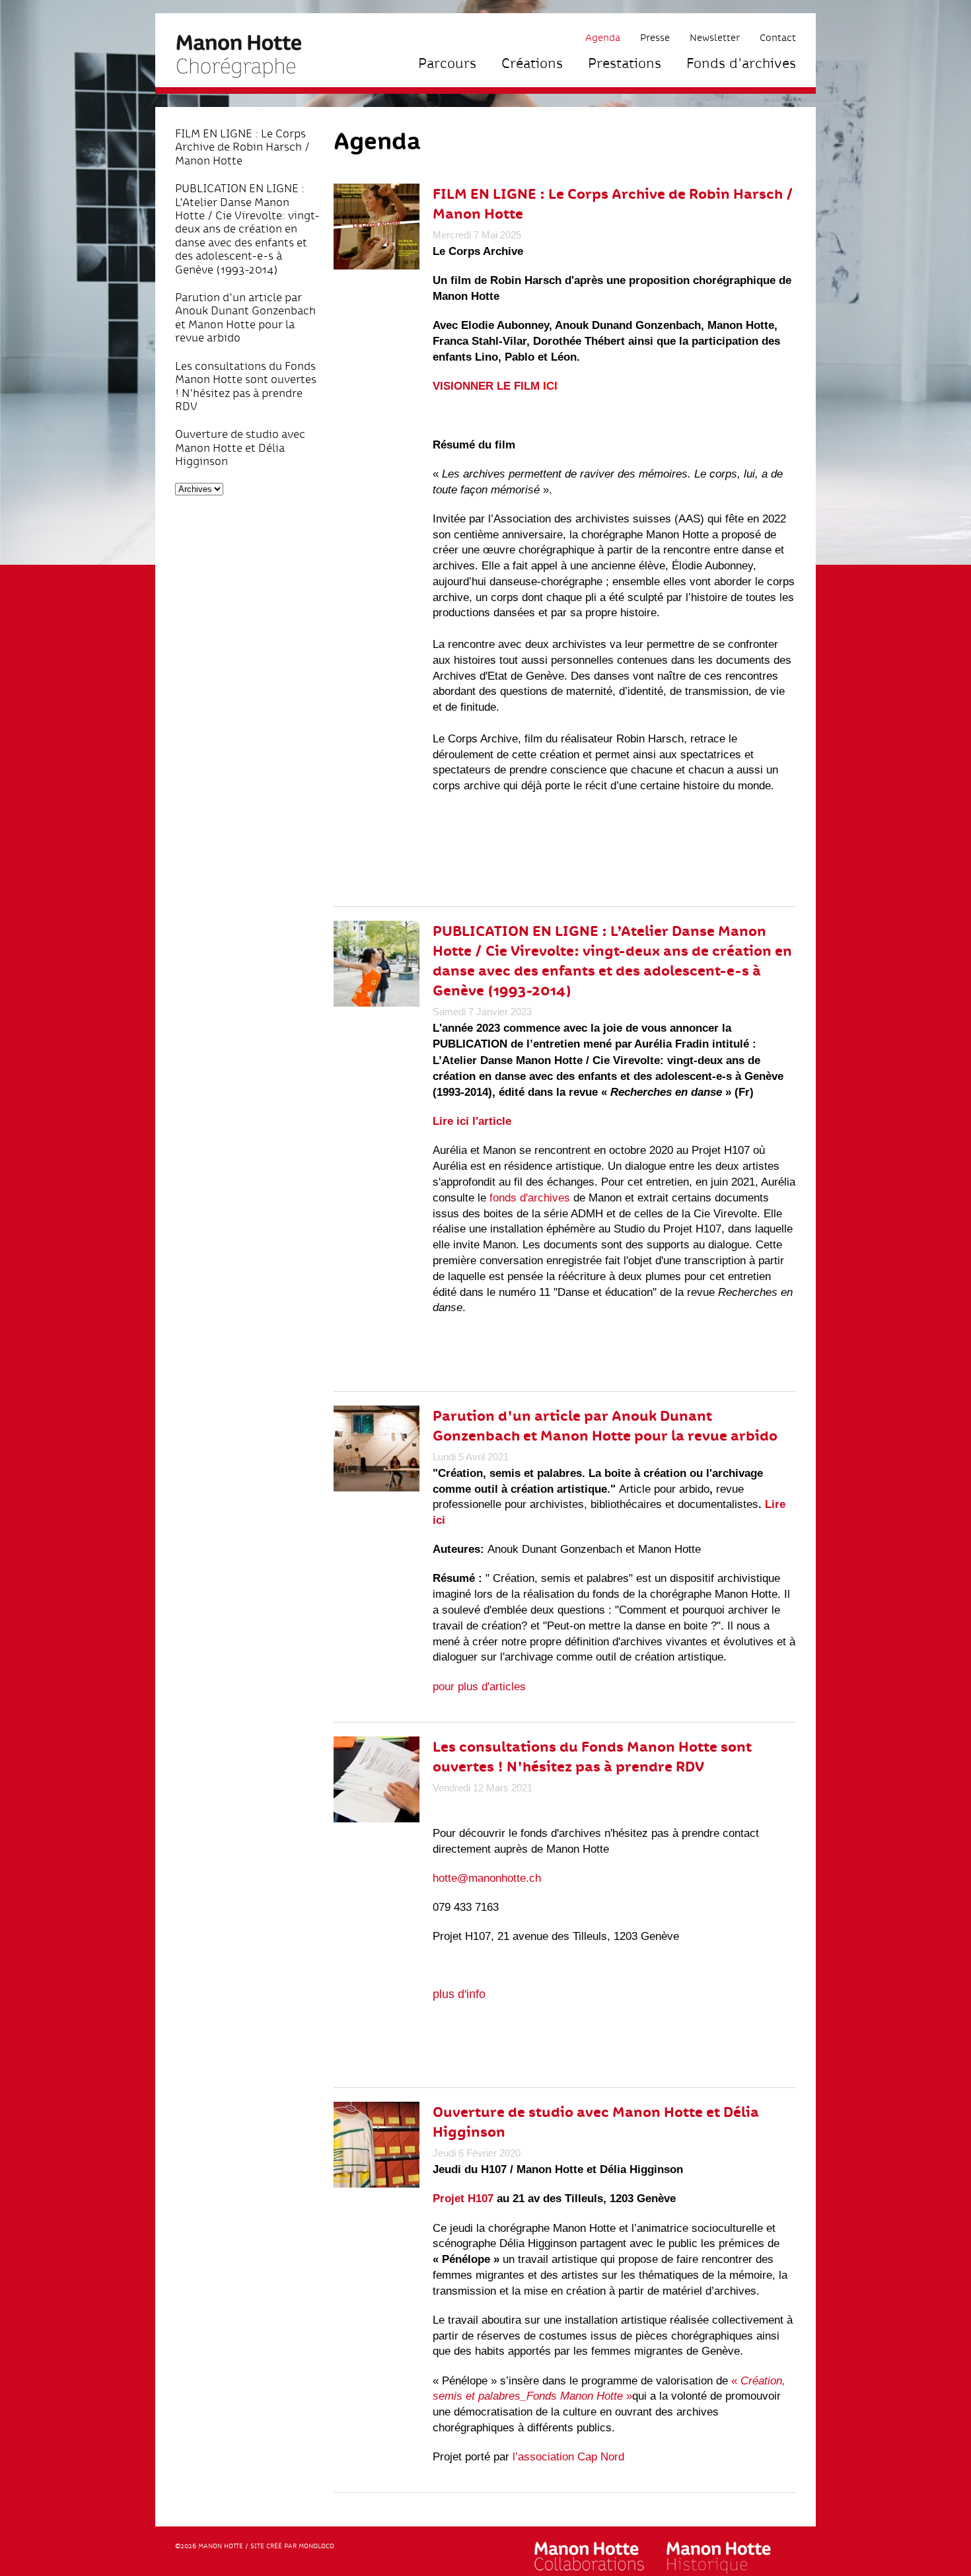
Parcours (447, 63)
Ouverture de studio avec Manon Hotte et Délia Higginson (240, 447)
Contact (778, 37)
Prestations (625, 63)
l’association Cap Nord (568, 2457)
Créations (532, 63)
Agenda (603, 37)
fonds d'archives (528, 1198)
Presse (655, 37)
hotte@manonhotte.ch (487, 1878)
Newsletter (715, 37)
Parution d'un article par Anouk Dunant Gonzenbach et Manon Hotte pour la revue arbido (245, 318)
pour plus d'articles (479, 1687)
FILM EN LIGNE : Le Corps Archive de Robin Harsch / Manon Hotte (242, 147)
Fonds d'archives (741, 63)
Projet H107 (463, 2199)
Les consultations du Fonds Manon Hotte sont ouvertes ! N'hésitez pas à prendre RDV (246, 386)
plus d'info (459, 1994)
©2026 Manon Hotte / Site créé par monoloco (255, 2546)
